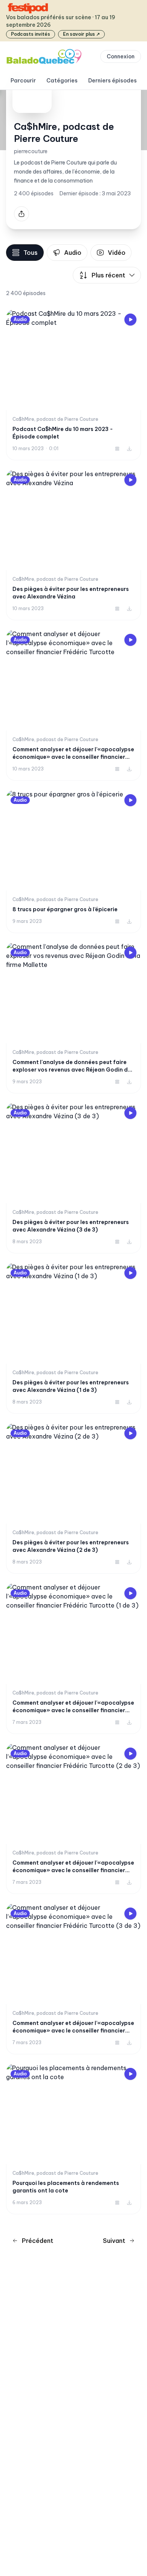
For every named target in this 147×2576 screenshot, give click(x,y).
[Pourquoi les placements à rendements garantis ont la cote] (73, 2139)
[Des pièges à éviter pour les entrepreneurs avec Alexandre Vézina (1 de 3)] (73, 1338)
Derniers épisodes (113, 81)
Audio (73, 253)
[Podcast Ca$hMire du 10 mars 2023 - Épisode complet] (73, 385)
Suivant (114, 2241)
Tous (31, 253)
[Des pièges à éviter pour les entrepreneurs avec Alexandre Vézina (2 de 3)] (73, 1498)
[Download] (129, 449)
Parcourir (23, 81)
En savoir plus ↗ (81, 34)
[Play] (130, 320)
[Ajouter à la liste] (117, 449)
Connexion (121, 56)
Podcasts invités (31, 34)
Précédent (38, 2241)
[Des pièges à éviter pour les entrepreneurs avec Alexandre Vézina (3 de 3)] (73, 1178)
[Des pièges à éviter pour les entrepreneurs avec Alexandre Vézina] (73, 545)
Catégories (62, 81)
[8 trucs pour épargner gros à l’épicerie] (73, 862)
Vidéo (117, 253)
